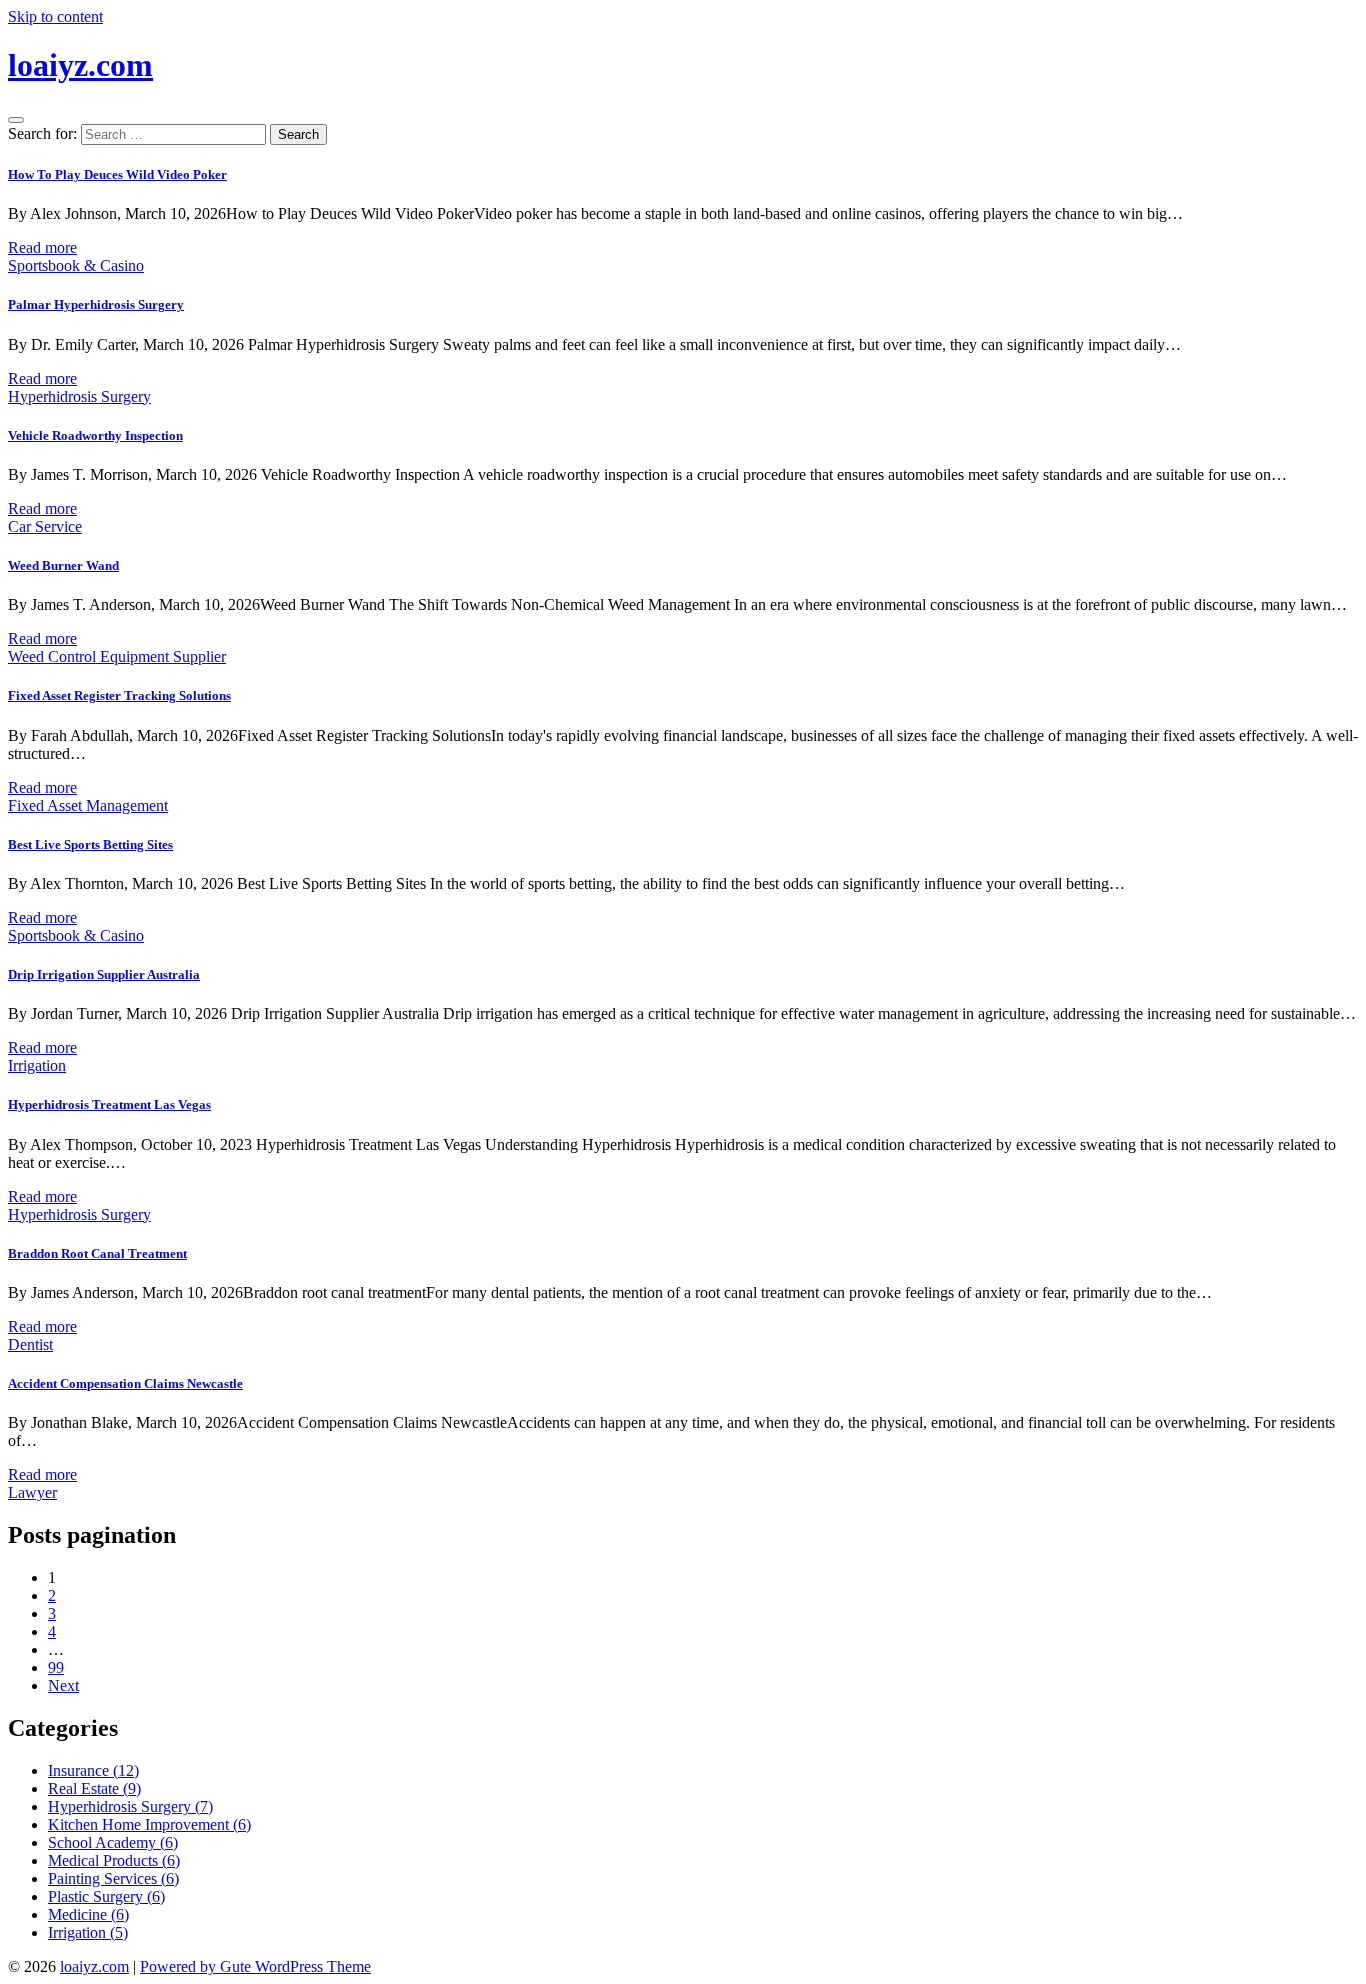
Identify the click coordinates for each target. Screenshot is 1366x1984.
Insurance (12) (93, 1770)
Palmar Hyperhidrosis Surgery (96, 304)
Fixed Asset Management (88, 805)
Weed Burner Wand (63, 565)
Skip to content (55, 16)
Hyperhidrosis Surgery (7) (130, 1806)
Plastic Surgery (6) (106, 1896)
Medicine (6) (88, 1914)
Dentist (30, 1344)
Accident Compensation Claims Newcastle (125, 1383)
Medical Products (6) (114, 1860)
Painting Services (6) (113, 1878)
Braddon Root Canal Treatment (97, 1253)
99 (56, 1667)
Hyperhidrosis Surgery (79, 396)
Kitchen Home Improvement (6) (149, 1824)
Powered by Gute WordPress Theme (255, 1966)
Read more (42, 247)
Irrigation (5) (88, 1932)
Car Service (45, 526)
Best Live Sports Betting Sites (90, 844)
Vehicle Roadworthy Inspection (95, 435)
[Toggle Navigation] (16, 120)
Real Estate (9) (94, 1788)
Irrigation (37, 1065)
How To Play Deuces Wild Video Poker (117, 174)
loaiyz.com (80, 65)
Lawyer (32, 1492)
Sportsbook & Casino (76, 265)
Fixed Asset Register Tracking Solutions (119, 695)
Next (63, 1685)
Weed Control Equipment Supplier (117, 656)
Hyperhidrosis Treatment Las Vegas (109, 1104)
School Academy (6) (113, 1842)
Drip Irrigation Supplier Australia (104, 974)
